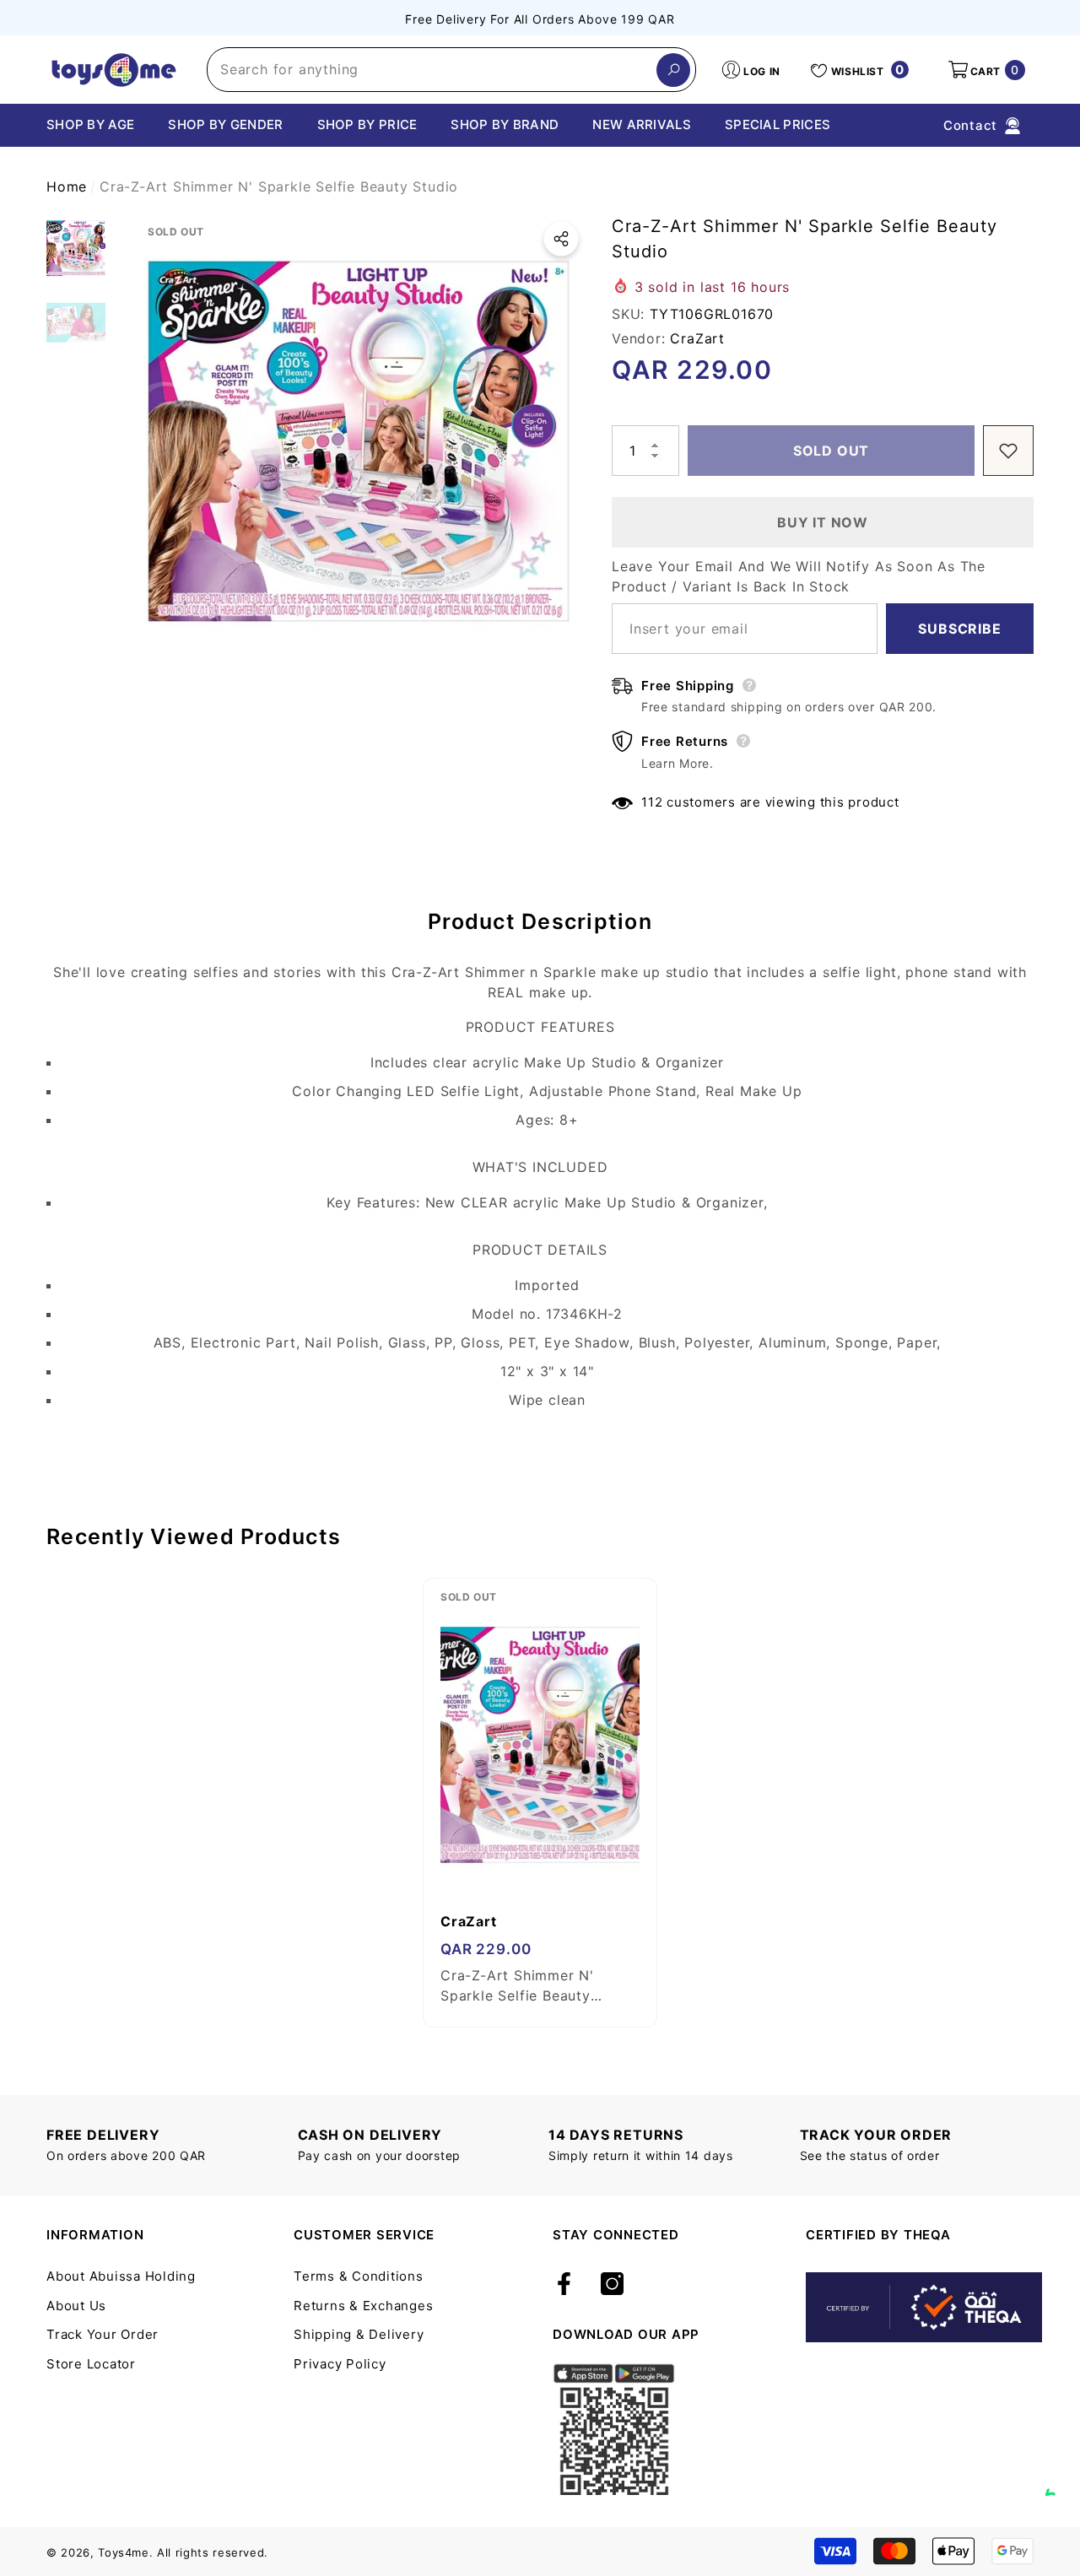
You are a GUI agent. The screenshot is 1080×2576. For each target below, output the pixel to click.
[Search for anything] (451, 70)
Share (561, 239)
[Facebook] (564, 2285)
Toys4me (124, 2552)
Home (67, 186)
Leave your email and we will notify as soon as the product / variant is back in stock (799, 576)
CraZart (697, 338)
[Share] (561, 239)
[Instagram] (612, 2285)
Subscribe (959, 629)
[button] (985, 70)
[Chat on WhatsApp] (1059, 2476)
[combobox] (432, 70)
